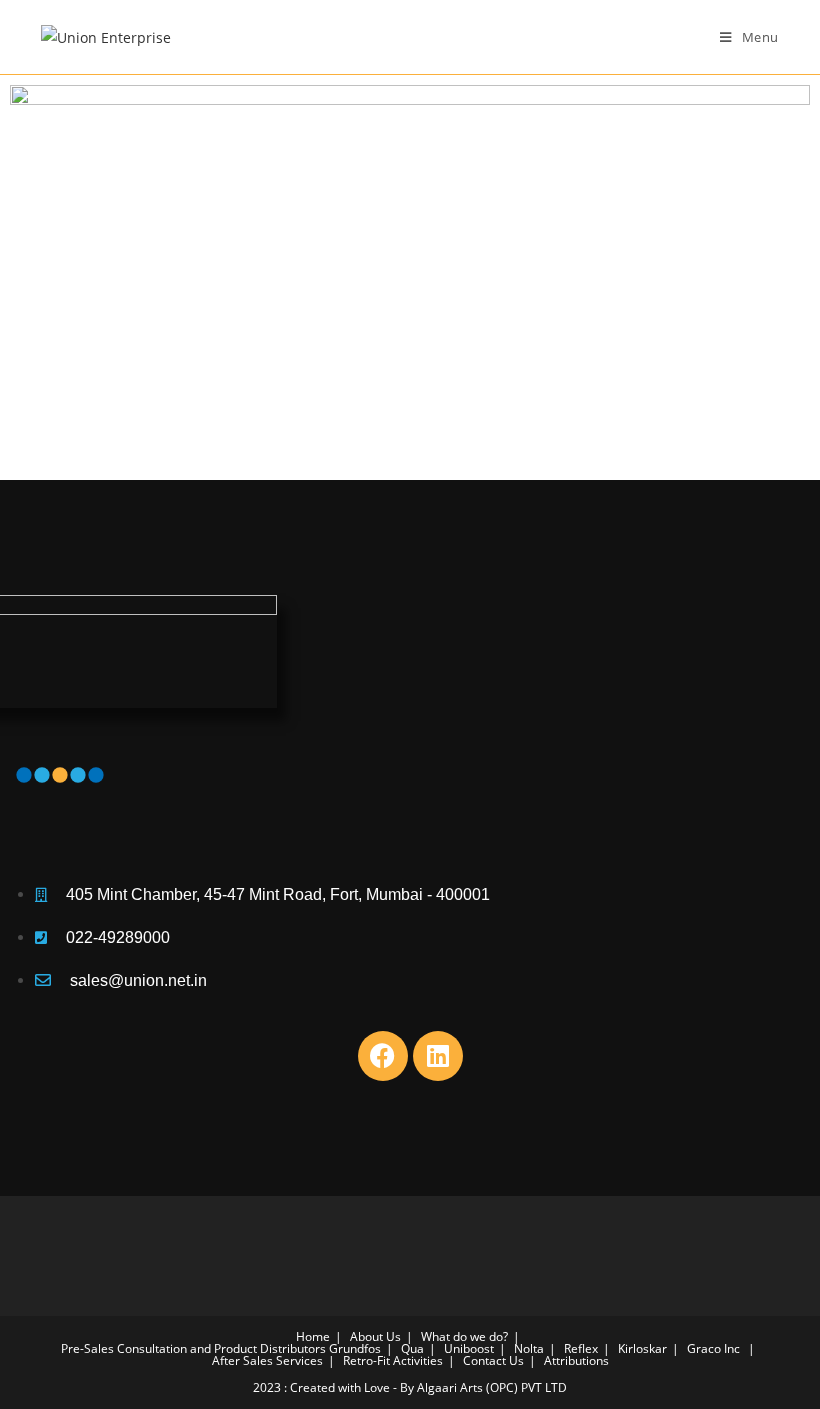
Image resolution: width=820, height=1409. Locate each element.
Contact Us (493, 1360)
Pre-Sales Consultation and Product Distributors (193, 1348)
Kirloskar (642, 1348)
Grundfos (355, 1348)
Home (313, 1336)
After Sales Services (267, 1360)
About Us (375, 1336)
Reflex (581, 1348)
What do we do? (464, 1336)
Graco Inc (713, 1348)
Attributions (576, 1360)
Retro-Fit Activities (393, 1360)
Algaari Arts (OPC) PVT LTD (492, 1387)
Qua (412, 1348)
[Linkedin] (438, 1056)
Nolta (529, 1348)
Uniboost (469, 1348)
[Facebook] (383, 1056)
